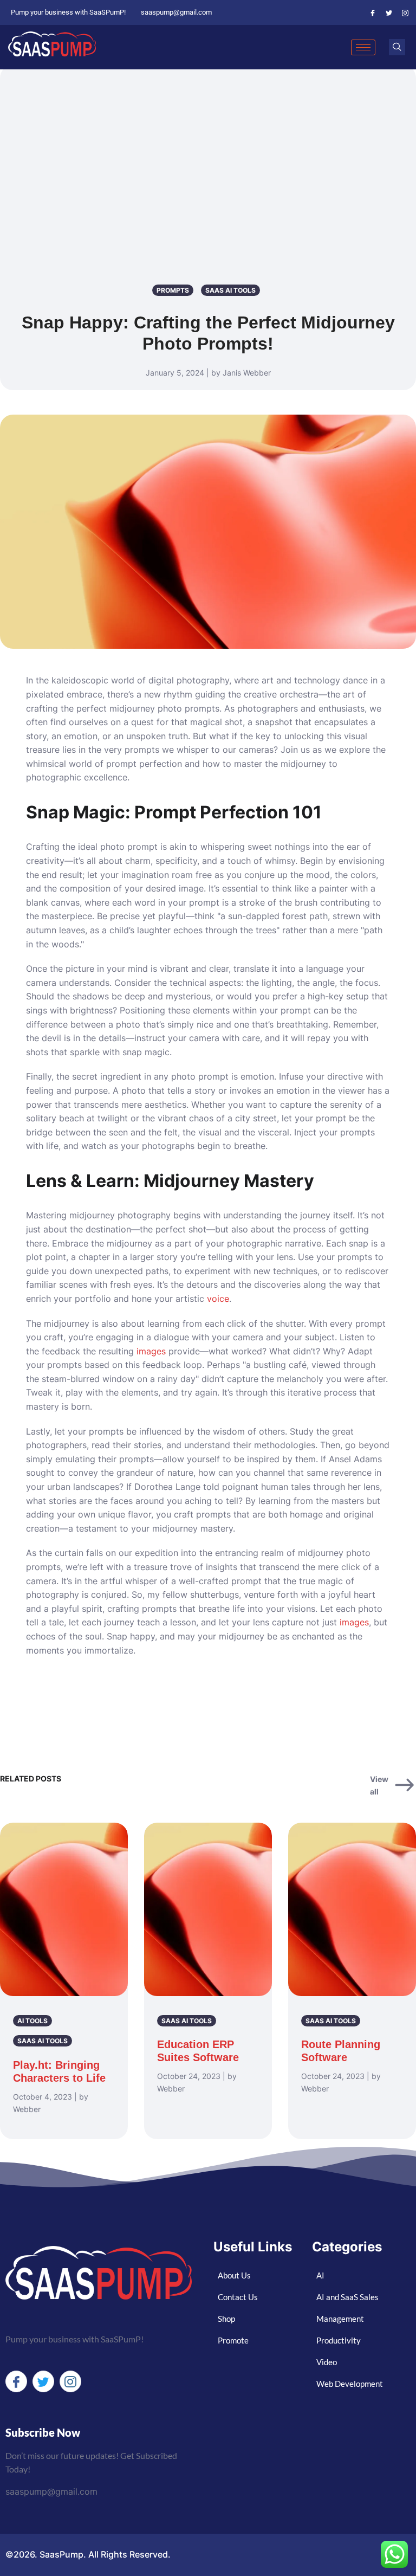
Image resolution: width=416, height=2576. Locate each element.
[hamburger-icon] (363, 47)
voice (218, 1299)
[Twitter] (389, 12)
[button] (397, 47)
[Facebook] (373, 12)
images (151, 1351)
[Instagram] (405, 12)
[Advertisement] (208, 151)
